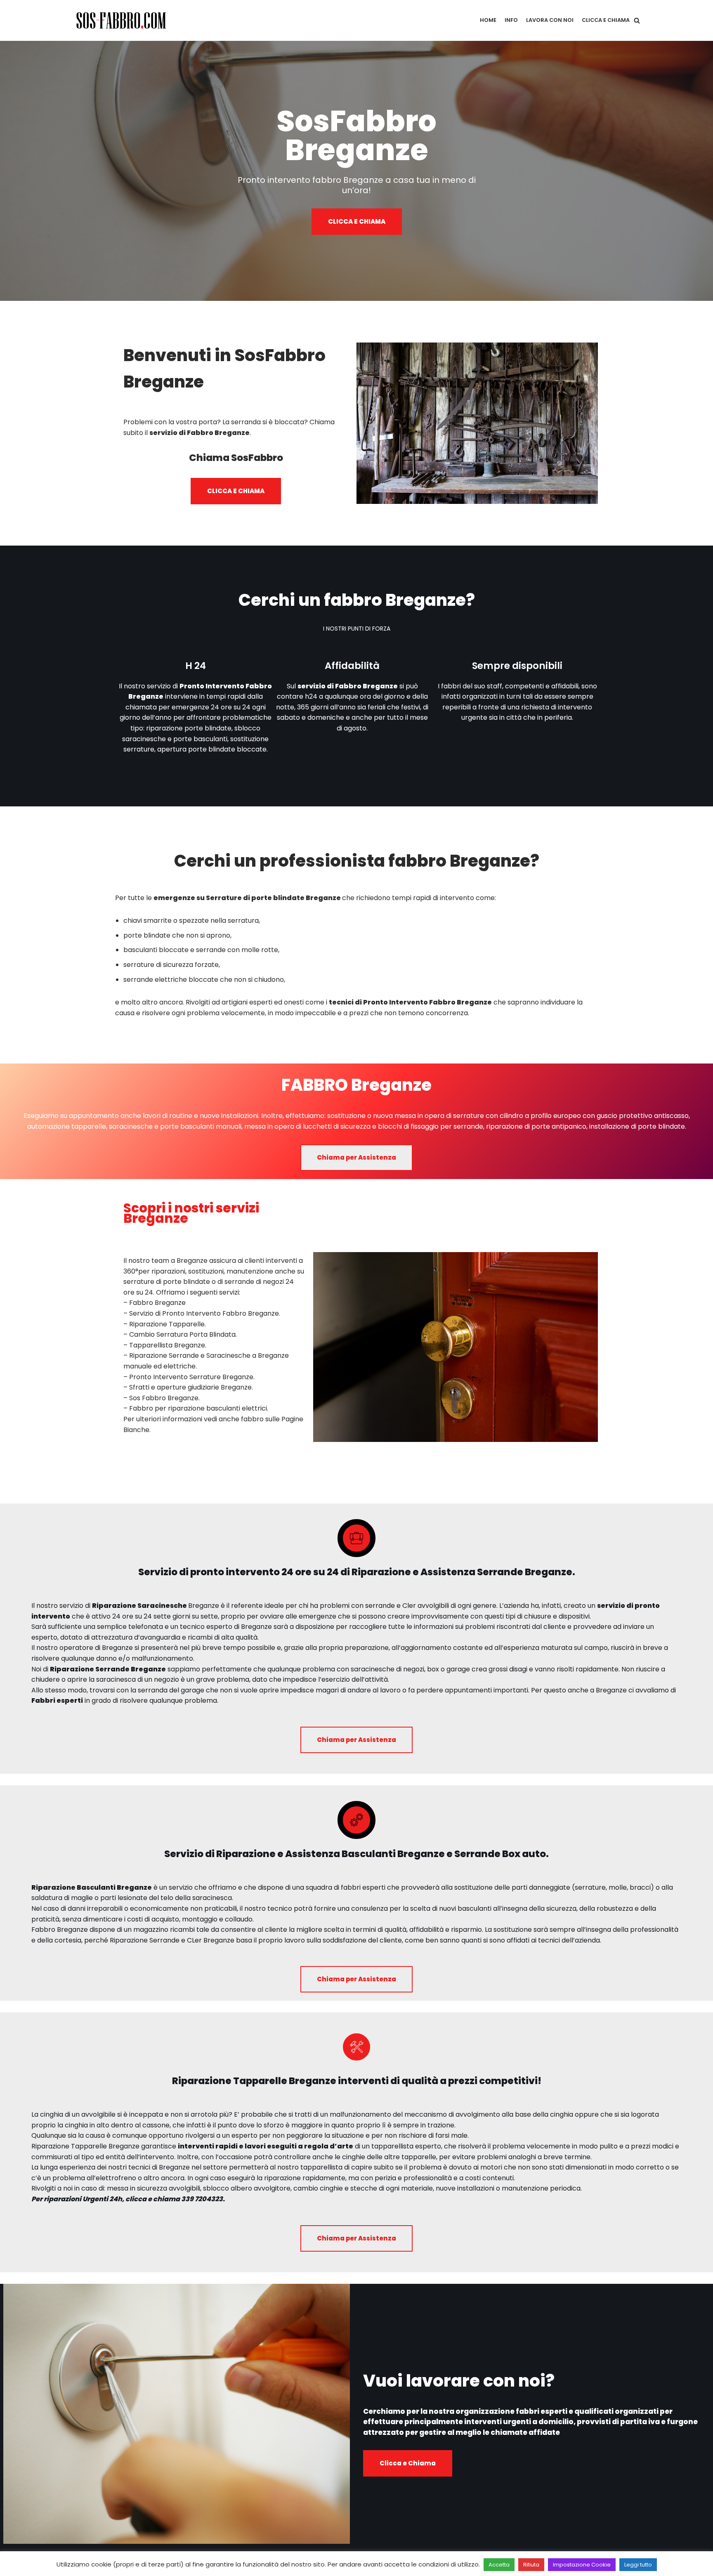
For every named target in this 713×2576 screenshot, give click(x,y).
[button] (637, 20)
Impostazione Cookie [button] (582, 2565)
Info (511, 20)
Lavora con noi (550, 20)
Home (488, 20)
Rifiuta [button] (531, 2565)
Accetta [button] (499, 2565)
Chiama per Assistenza (356, 1157)
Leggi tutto (638, 2565)
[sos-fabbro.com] (123, 20)
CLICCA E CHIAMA (357, 221)
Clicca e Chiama (606, 20)
